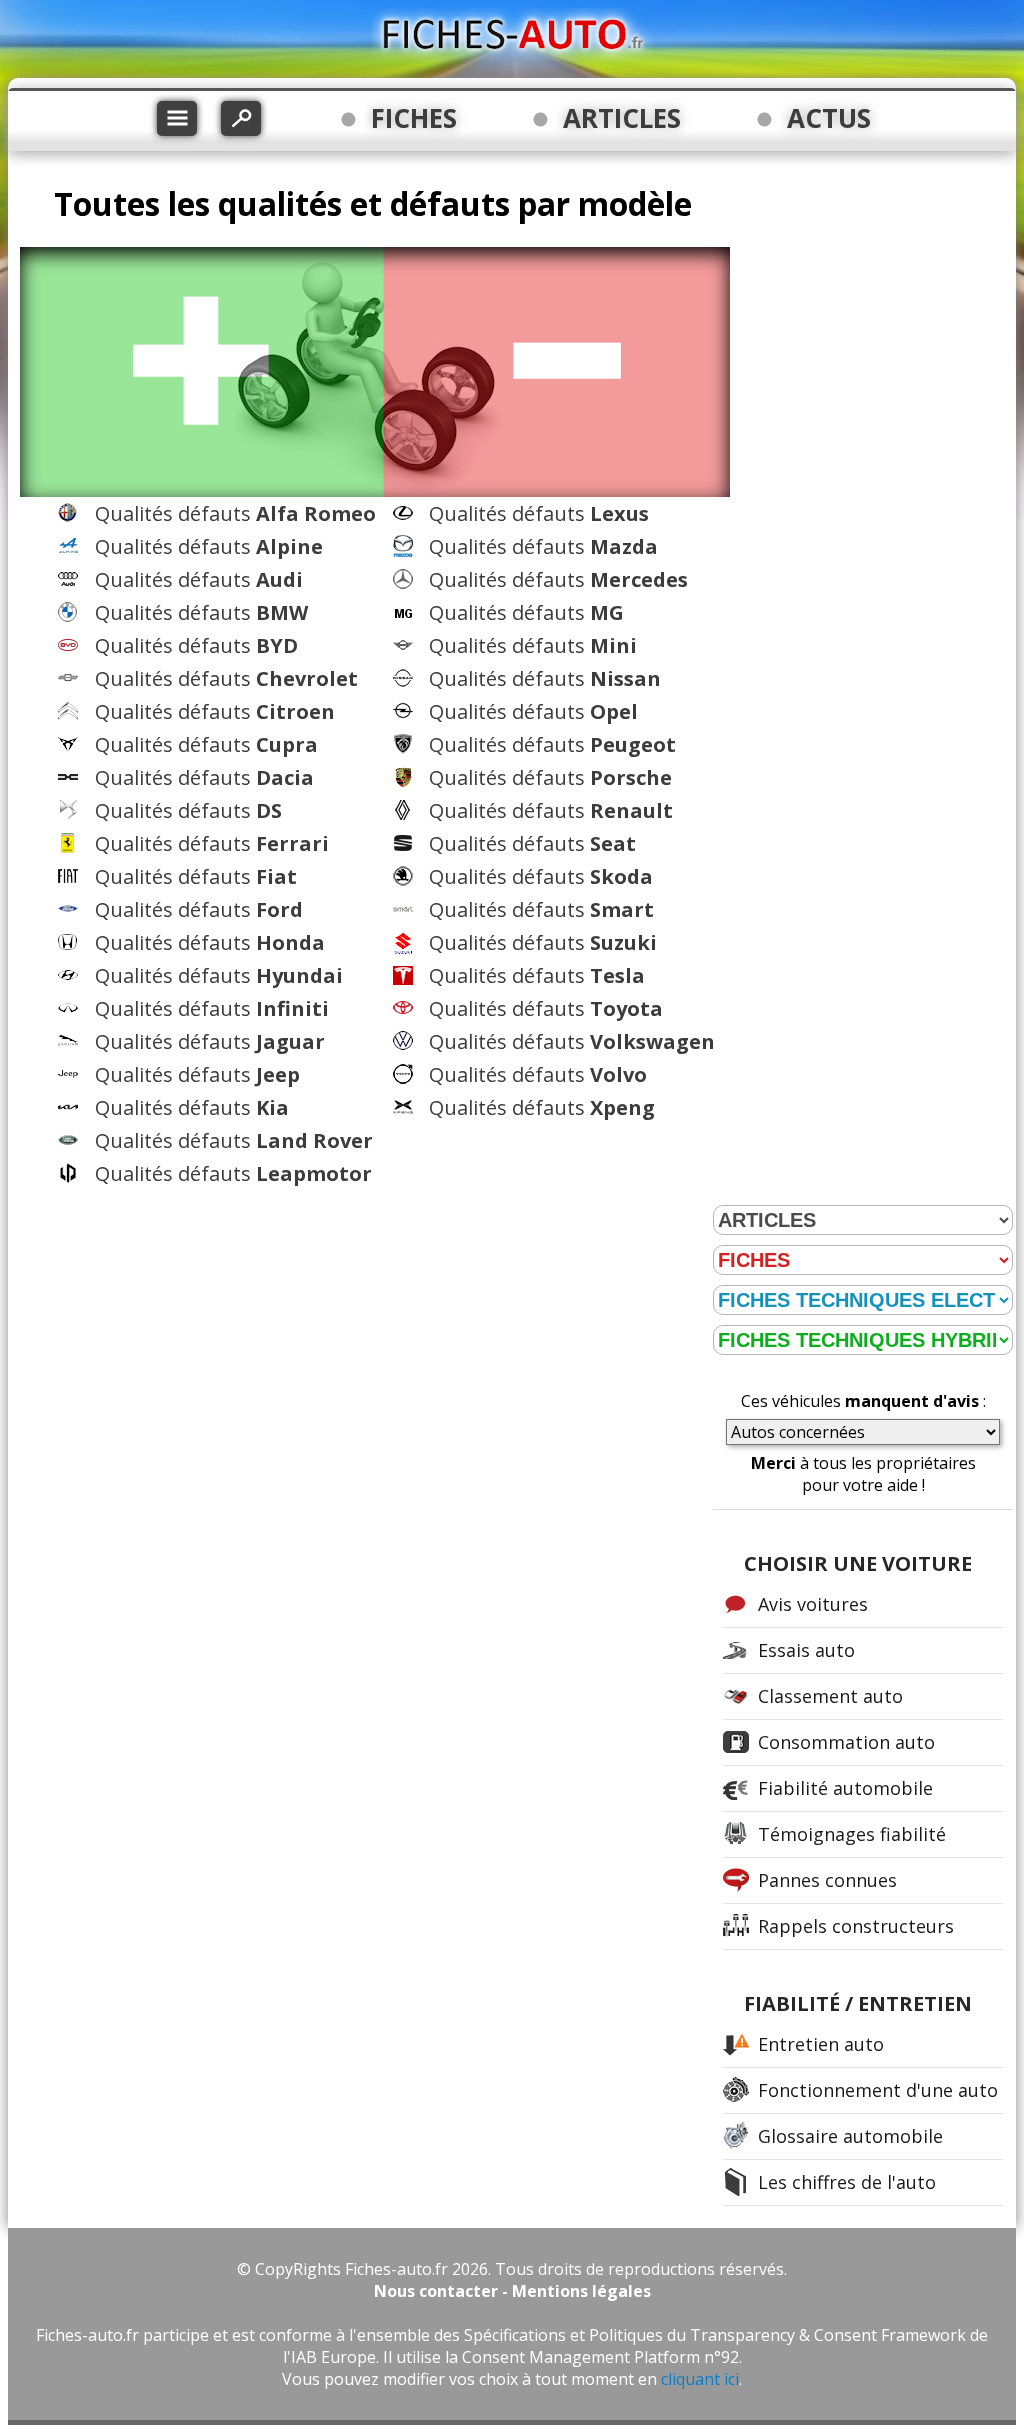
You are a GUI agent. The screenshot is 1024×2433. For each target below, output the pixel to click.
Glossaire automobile (850, 2136)
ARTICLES (622, 118)
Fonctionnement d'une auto (878, 2090)
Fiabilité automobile (845, 1788)
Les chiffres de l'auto (847, 2182)
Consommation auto (846, 1742)
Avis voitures (813, 1604)
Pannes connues (827, 1880)
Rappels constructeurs (856, 1926)
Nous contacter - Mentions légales (512, 2291)
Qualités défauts (235, 513)
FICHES (414, 118)
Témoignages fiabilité (852, 1834)
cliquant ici (700, 2379)
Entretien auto (821, 2044)
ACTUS (829, 118)
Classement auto (830, 1696)
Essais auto (806, 1650)
